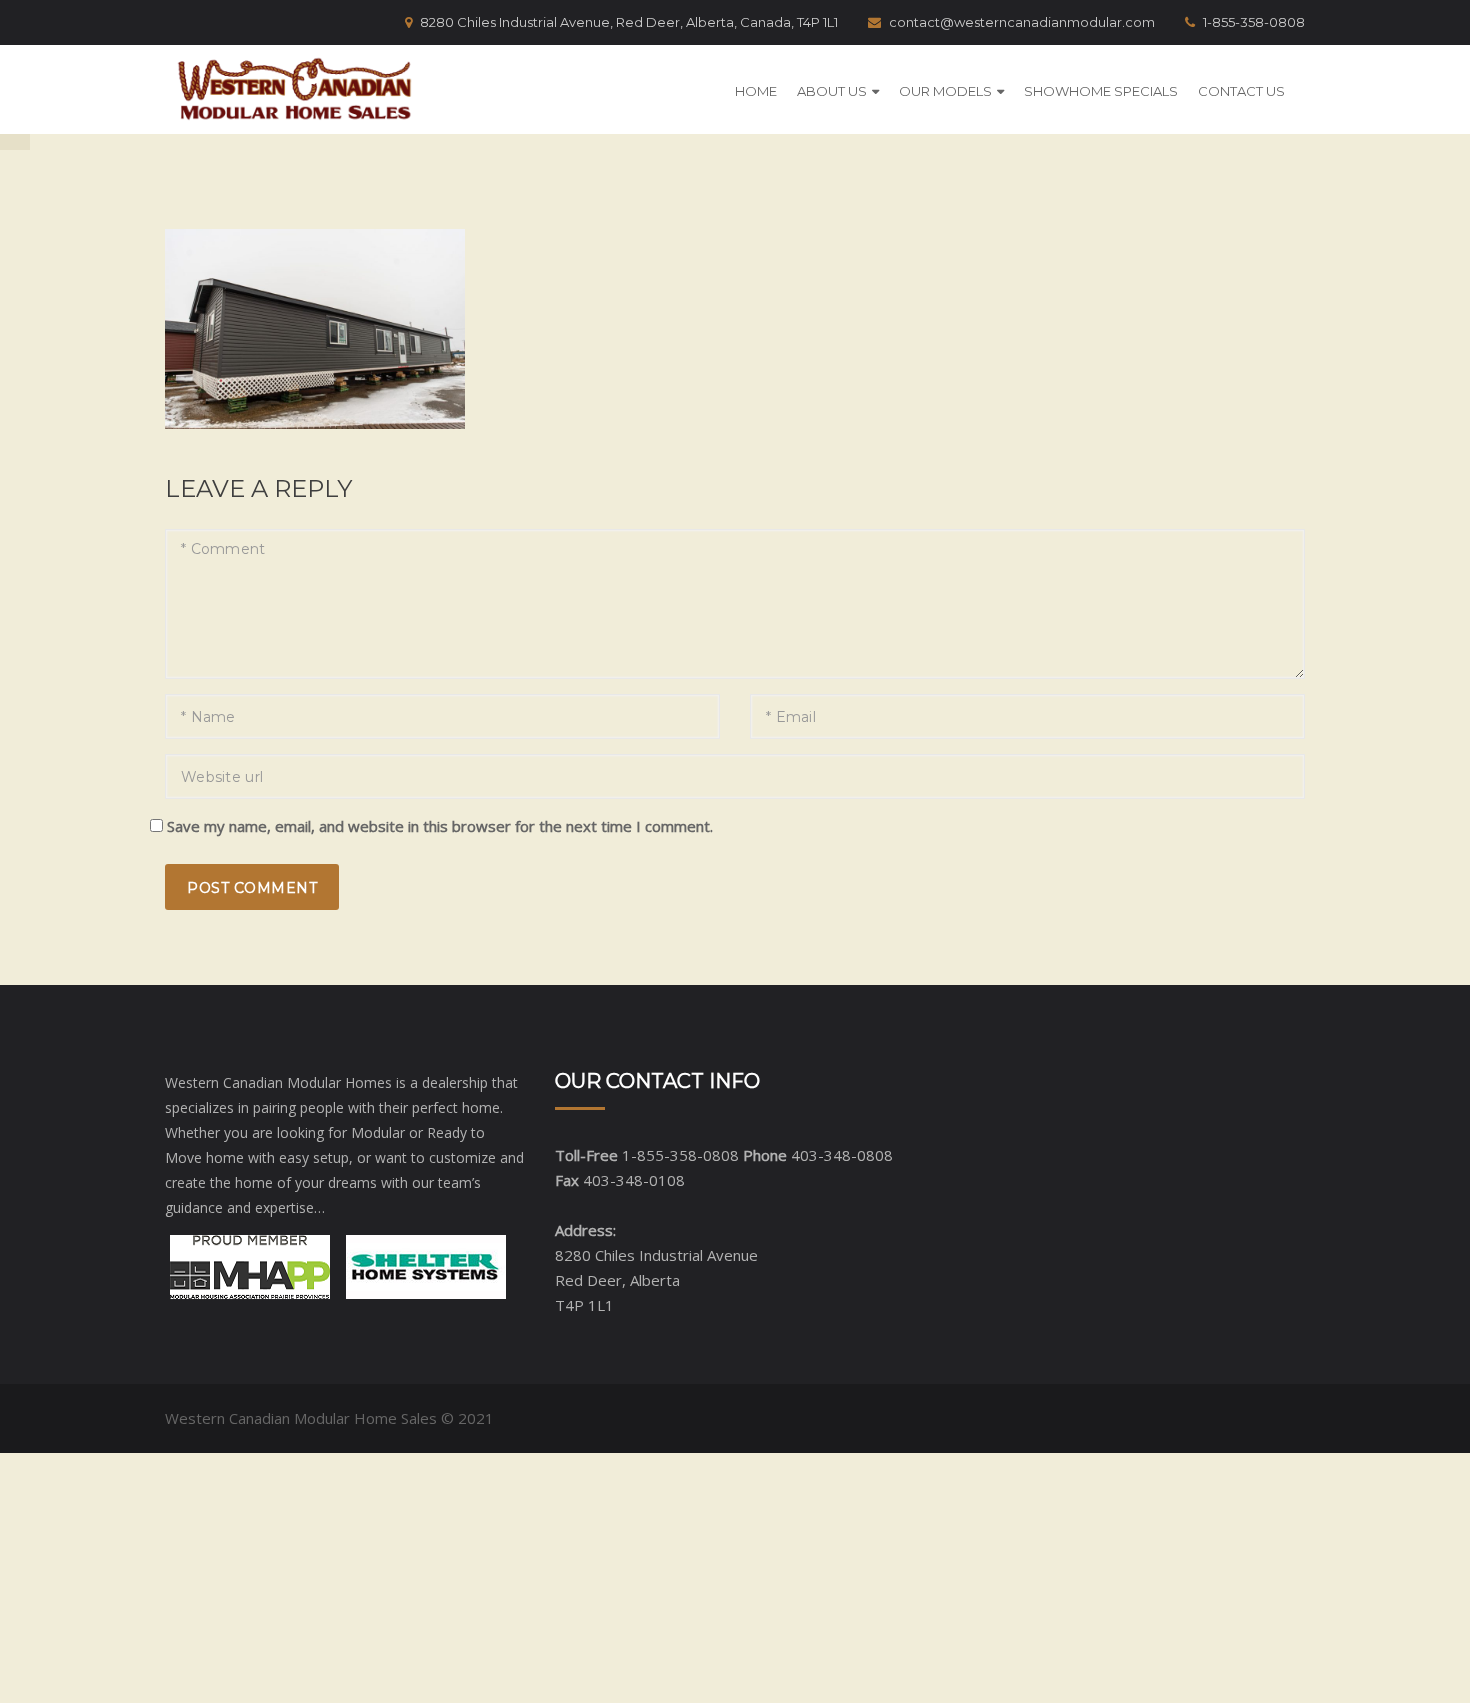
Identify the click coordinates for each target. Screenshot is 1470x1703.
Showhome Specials (1101, 91)
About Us (832, 91)
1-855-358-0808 (1254, 22)
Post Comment (252, 888)
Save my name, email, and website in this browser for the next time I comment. (440, 826)
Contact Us (1241, 91)
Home (756, 91)
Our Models (945, 91)
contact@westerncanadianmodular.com (1022, 22)
